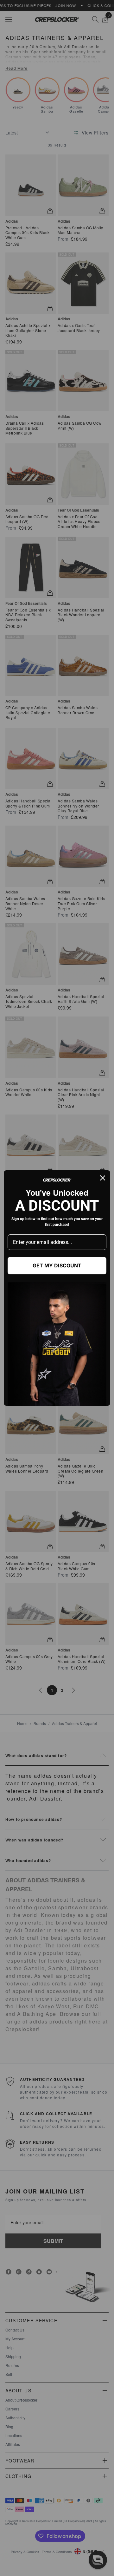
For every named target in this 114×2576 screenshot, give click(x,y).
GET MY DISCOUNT (57, 1265)
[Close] (103, 1178)
